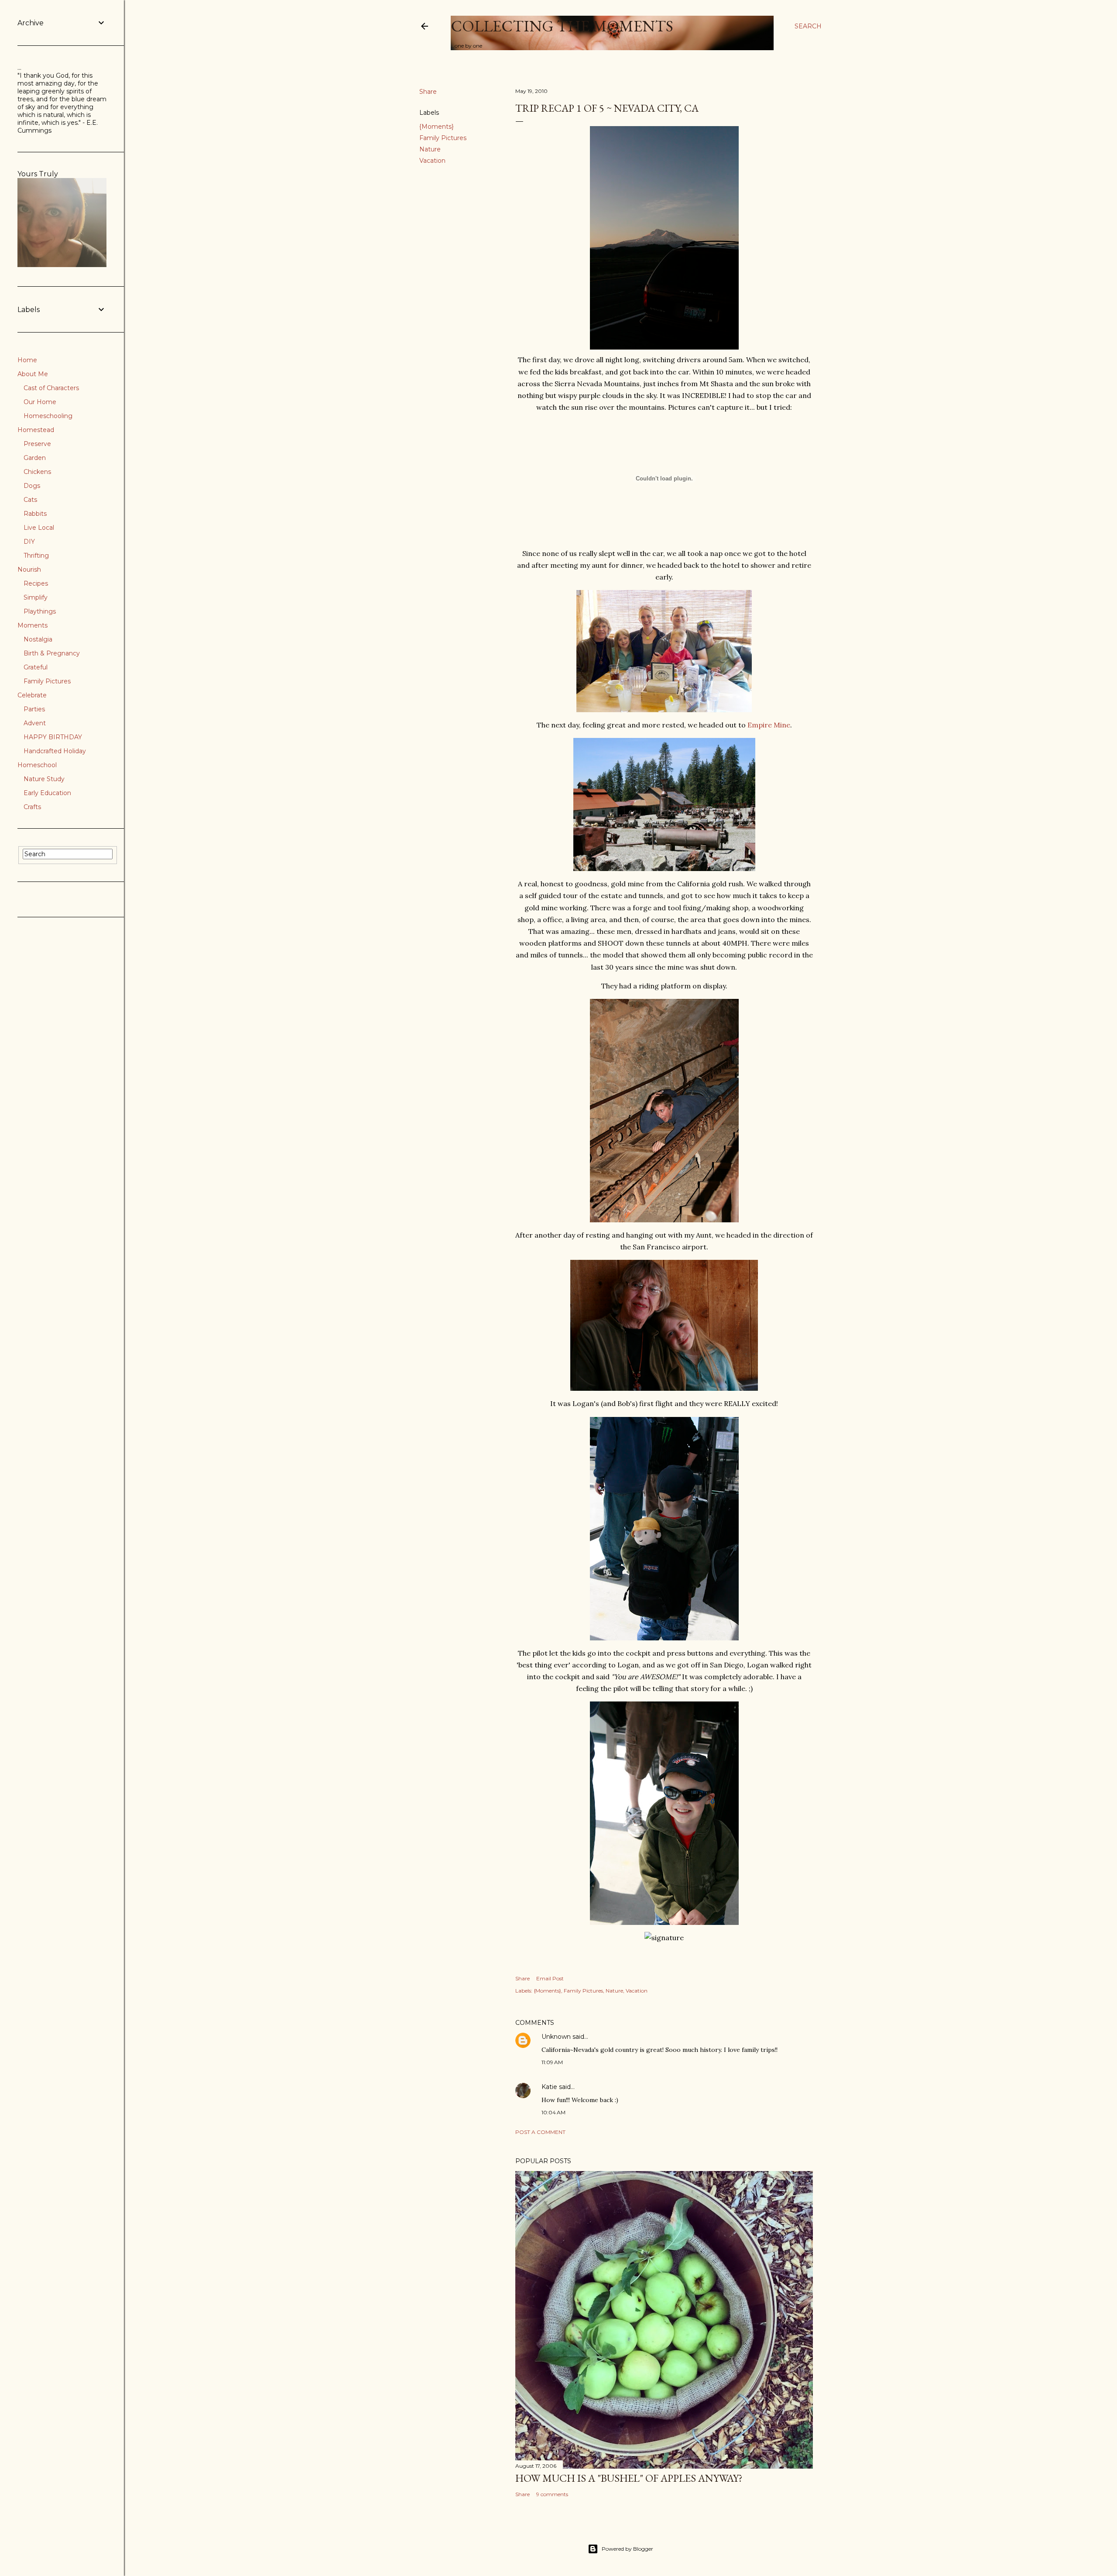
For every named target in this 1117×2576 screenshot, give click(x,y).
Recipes (36, 583)
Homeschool (37, 765)
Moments (33, 625)
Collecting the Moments (562, 26)
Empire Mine (769, 725)
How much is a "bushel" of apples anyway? (629, 2478)
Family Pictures (443, 138)
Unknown (556, 2037)
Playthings (40, 611)
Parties (34, 709)
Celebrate (32, 695)
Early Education (47, 793)
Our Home (40, 402)
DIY (29, 542)
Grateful (36, 667)
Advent (35, 723)
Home (27, 360)
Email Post (550, 1978)
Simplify (36, 597)
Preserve (37, 444)
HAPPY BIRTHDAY (53, 737)
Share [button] (428, 92)
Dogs (32, 486)
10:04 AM (553, 2112)
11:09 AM (552, 2062)
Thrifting (36, 556)
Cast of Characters (51, 388)
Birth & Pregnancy (52, 653)
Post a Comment (540, 2132)
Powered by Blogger (627, 2549)
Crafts (32, 807)
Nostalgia (38, 639)
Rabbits (35, 514)
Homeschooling (48, 416)
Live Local (39, 528)
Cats (30, 500)
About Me (33, 374)
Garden (35, 458)
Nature (430, 149)
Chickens (37, 472)
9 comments (552, 2494)
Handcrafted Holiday (55, 751)
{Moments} (437, 127)
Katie (549, 2087)
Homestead (36, 430)
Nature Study (44, 779)
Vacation (432, 161)
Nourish (29, 569)
